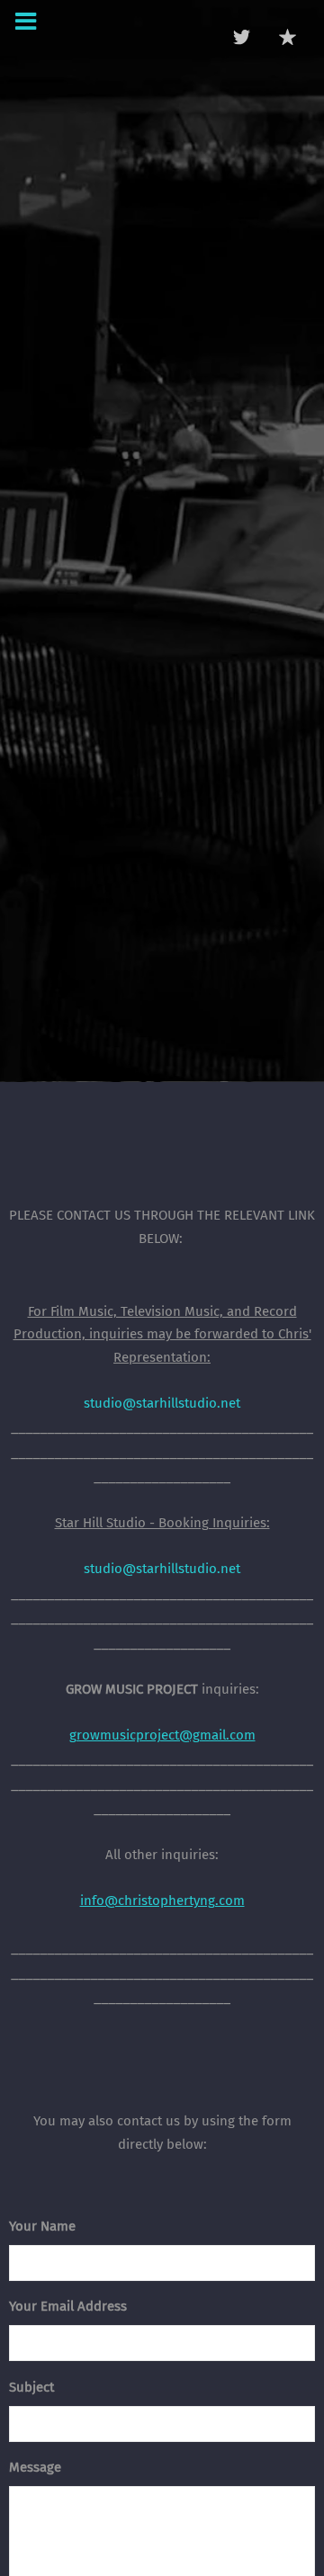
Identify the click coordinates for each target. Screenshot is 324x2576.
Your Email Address (68, 2306)
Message (35, 2467)
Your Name (42, 2226)
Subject (31, 2387)
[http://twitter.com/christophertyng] (242, 37)
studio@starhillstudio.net (162, 1403)
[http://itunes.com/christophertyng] (288, 37)
